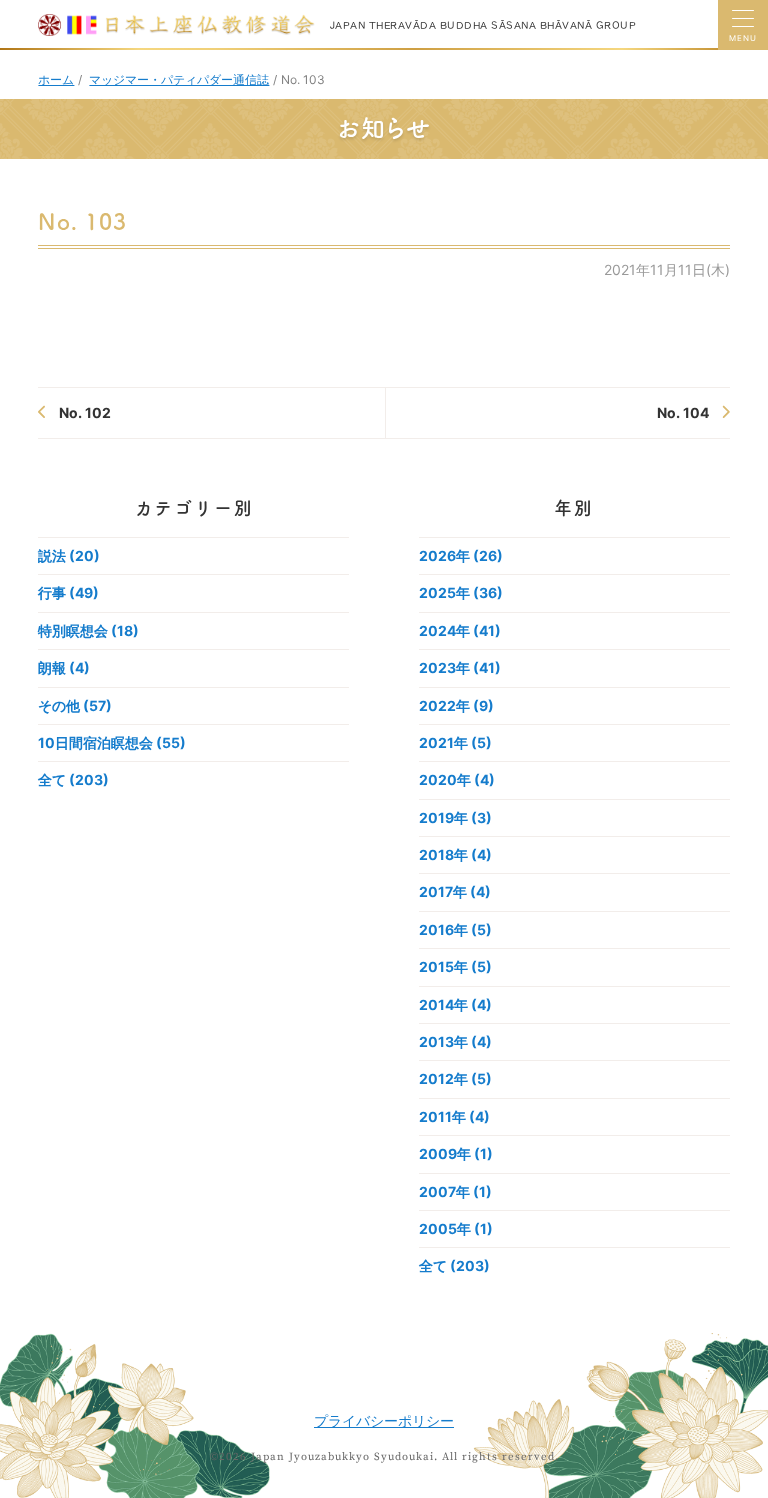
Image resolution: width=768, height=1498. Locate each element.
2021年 (455, 742)
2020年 (457, 779)
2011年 (454, 1116)
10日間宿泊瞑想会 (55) (112, 742)
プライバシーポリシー (384, 1420)
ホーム (56, 79)
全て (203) (73, 779)
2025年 (461, 592)
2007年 (455, 1191)
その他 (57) (75, 705)
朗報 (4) (64, 667)
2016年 (455, 929)
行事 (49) (68, 592)
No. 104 (683, 412)
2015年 (455, 966)
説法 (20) (69, 555)
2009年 (456, 1153)
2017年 (455, 891)
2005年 (456, 1228)
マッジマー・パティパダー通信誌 (179, 79)
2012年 (455, 1078)
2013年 (455, 1041)
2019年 (455, 817)
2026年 (461, 555)
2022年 (456, 705)
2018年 (455, 854)
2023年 (460, 667)
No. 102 (85, 412)
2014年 (455, 1004)
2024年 (460, 630)
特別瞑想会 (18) (88, 630)
